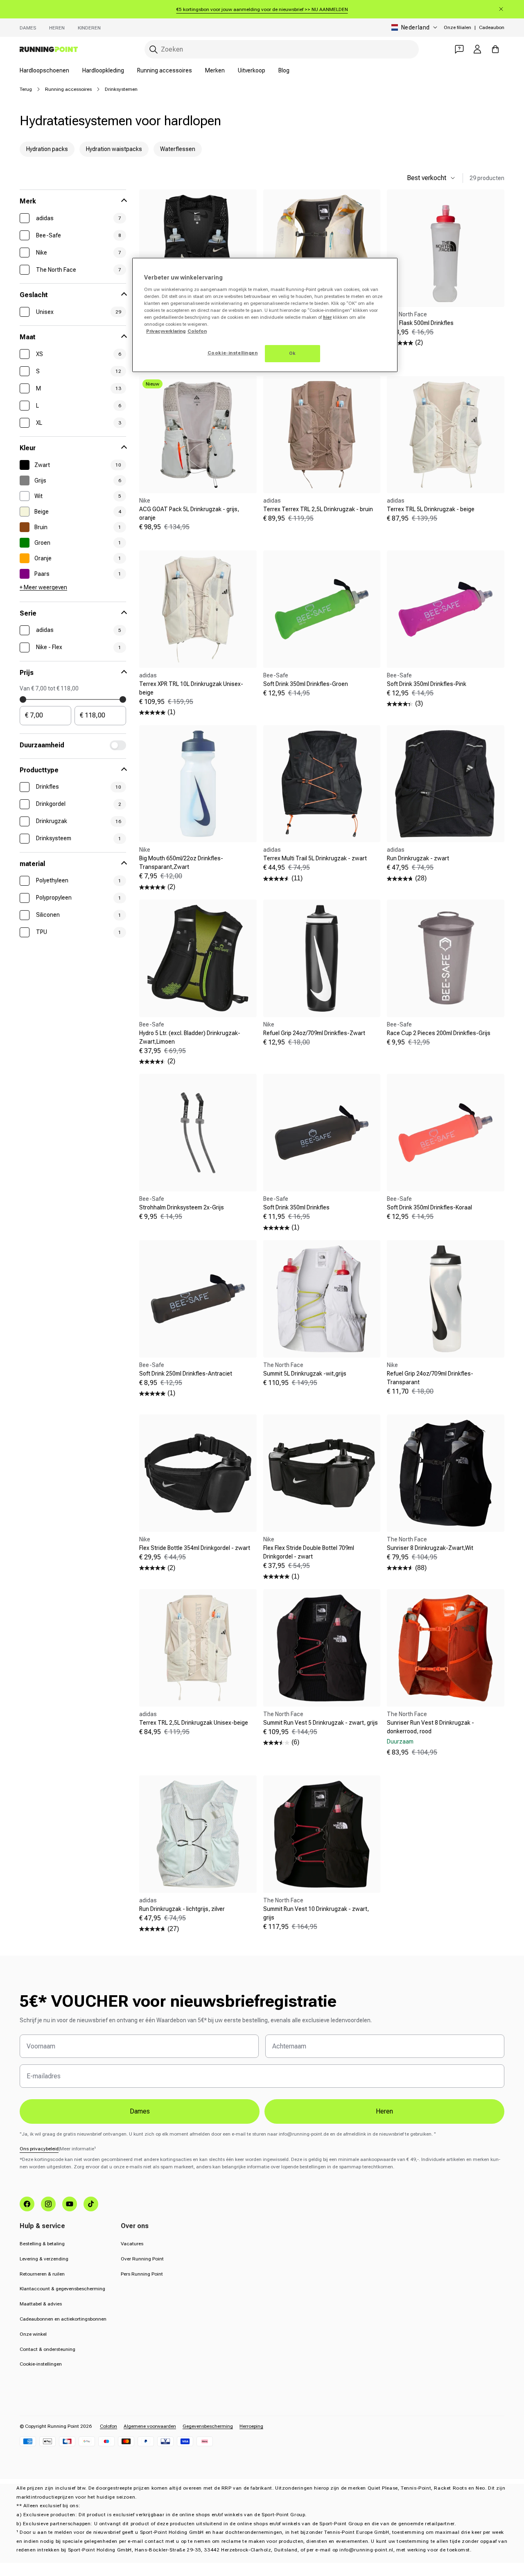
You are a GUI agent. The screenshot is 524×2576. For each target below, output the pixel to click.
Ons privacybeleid (39, 2149)
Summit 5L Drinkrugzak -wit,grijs (305, 1374)
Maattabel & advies (41, 2304)
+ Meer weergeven (43, 587)
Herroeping (251, 2426)
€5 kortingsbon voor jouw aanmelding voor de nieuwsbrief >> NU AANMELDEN (262, 9)
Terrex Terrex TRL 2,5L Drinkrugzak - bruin (318, 509)
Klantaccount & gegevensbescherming (62, 2289)
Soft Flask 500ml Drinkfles (420, 323)
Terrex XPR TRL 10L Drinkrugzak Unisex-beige (191, 688)
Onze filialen (457, 27)
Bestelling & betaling (42, 2244)
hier (327, 317)
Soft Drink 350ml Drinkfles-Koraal (429, 1207)
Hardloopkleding (103, 70)
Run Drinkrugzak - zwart (418, 858)
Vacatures (132, 2244)
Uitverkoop (252, 70)
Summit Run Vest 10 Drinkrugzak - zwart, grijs (316, 1913)
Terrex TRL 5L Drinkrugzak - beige (431, 509)
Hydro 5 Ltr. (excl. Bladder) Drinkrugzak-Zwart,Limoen (190, 1037)
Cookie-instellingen (41, 2364)
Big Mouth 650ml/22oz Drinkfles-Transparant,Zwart (181, 863)
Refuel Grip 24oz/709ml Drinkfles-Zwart (314, 1033)
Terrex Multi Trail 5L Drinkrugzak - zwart (315, 858)
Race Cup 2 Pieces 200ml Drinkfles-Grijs (439, 1033)
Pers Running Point (142, 2274)
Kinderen (89, 28)
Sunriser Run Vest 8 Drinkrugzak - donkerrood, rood (430, 1727)
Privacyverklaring (166, 331)
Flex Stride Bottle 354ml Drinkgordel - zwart (195, 1548)
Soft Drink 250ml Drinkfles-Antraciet (186, 1374)
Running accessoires (165, 70)
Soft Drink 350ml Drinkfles (296, 1207)
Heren (57, 28)
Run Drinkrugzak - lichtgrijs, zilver (182, 1909)
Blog (284, 70)
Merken (215, 70)
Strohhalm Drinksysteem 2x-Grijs (182, 1207)
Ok (292, 353)
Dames (28, 28)
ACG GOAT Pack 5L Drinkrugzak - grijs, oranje (189, 513)
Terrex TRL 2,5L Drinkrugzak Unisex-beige (194, 1723)
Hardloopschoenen (44, 70)
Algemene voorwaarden (150, 2426)
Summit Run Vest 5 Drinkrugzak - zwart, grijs (321, 1723)
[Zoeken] (154, 50)
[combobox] (282, 49)
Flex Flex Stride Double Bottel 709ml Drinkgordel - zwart (309, 1552)
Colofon (108, 2426)
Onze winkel (33, 2334)
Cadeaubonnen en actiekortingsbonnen (63, 2319)
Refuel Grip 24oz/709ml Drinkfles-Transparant (430, 1378)
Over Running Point (142, 2259)
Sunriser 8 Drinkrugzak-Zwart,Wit (430, 1548)
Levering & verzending (44, 2259)
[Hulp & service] (459, 49)
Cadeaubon (492, 27)
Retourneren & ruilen (42, 2274)
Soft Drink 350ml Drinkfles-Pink (427, 684)
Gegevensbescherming (208, 2426)
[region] (265, 315)
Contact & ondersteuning (47, 2349)
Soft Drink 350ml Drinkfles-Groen (306, 684)
